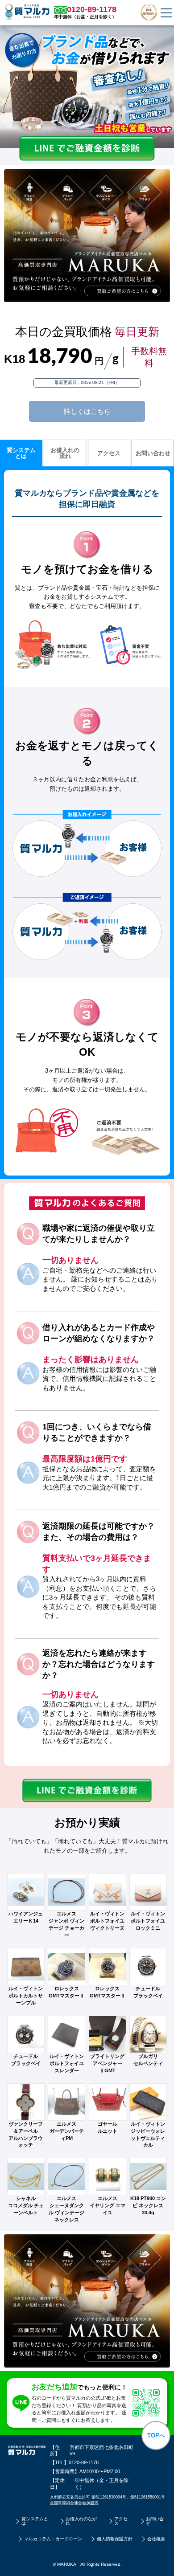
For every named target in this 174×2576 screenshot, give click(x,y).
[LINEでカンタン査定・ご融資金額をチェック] (87, 157)
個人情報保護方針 (115, 2539)
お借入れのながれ (81, 2521)
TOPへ (156, 2435)
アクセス (109, 453)
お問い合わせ (153, 453)
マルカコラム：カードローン (53, 2539)
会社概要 (156, 2539)
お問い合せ (155, 2521)
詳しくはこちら (87, 411)
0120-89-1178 (84, 2462)
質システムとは (21, 453)
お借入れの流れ (65, 453)
